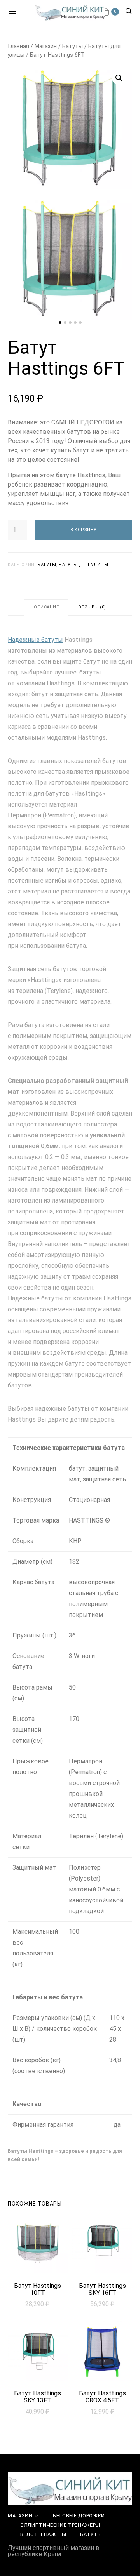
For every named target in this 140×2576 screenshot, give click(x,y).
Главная (18, 46)
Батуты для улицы (83, 565)
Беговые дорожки (79, 2516)
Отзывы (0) (92, 607)
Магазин (46, 46)
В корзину (84, 530)
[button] (60, 322)
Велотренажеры (43, 2534)
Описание (46, 607)
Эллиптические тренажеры (60, 2525)
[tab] (46, 607)
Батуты (73, 46)
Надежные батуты (35, 640)
